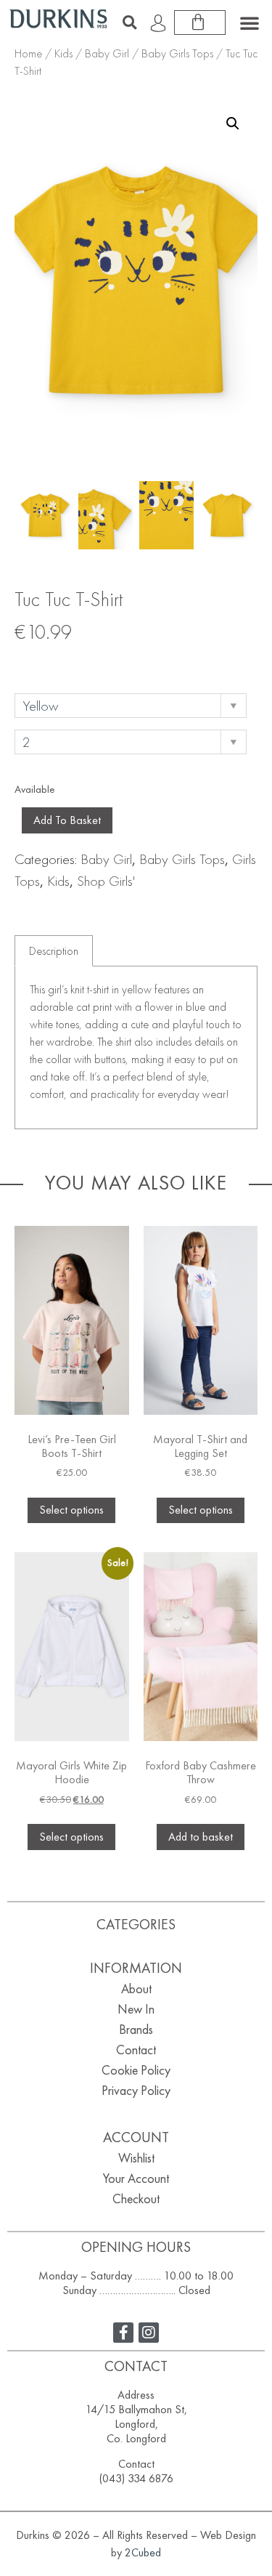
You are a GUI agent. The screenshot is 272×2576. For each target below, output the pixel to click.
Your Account (136, 2178)
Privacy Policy (136, 2090)
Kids (63, 53)
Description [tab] (54, 951)
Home (28, 53)
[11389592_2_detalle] (166, 515)
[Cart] (200, 23)
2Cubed (143, 2552)
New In (136, 2009)
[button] (129, 23)
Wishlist (136, 2158)
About (136, 1988)
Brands (136, 2029)
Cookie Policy (136, 2070)
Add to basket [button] (201, 1837)
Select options (71, 1510)
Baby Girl (107, 53)
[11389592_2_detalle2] (106, 515)
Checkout (136, 2199)
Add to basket (67, 820)
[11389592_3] (227, 515)
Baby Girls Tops (177, 53)
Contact (136, 2050)
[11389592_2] (45, 515)
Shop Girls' (106, 881)
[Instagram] (149, 2333)
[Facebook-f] (123, 2333)
